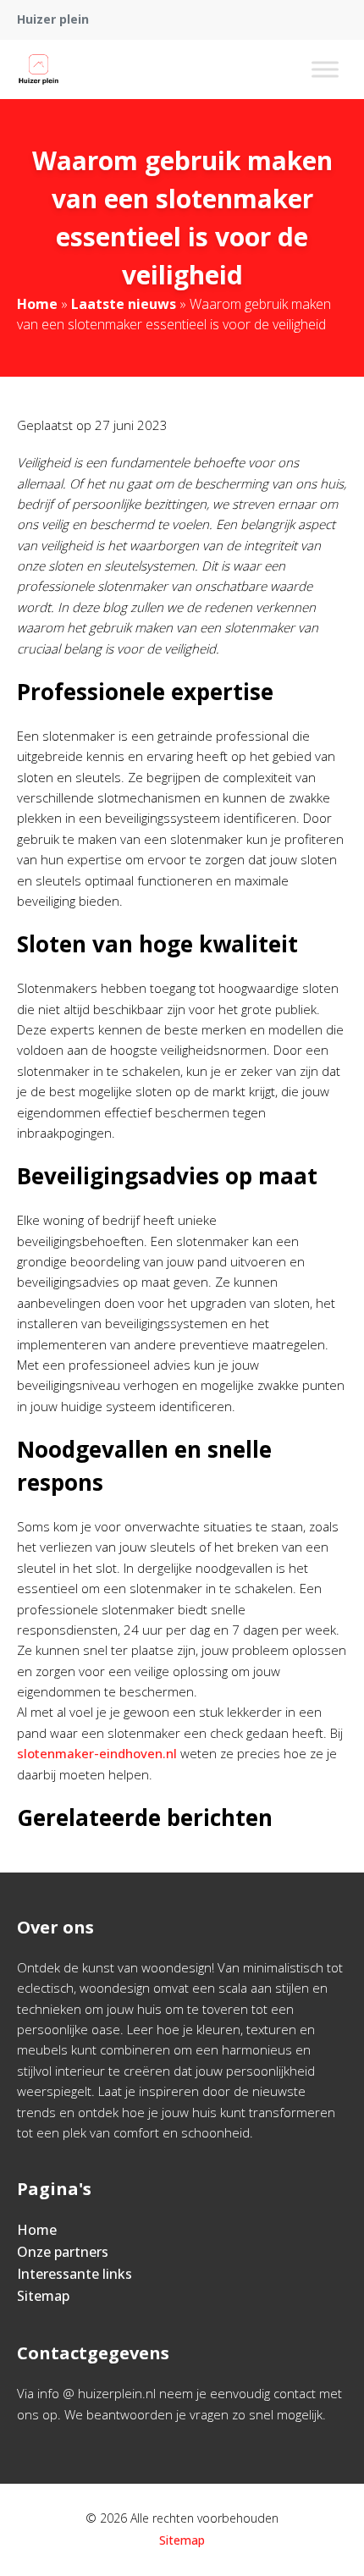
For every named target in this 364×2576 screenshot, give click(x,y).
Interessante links (74, 2274)
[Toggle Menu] (325, 69)
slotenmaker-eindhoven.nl (97, 1753)
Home (37, 304)
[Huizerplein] (39, 69)
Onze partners (63, 2252)
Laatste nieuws (124, 304)
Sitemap (43, 2296)
